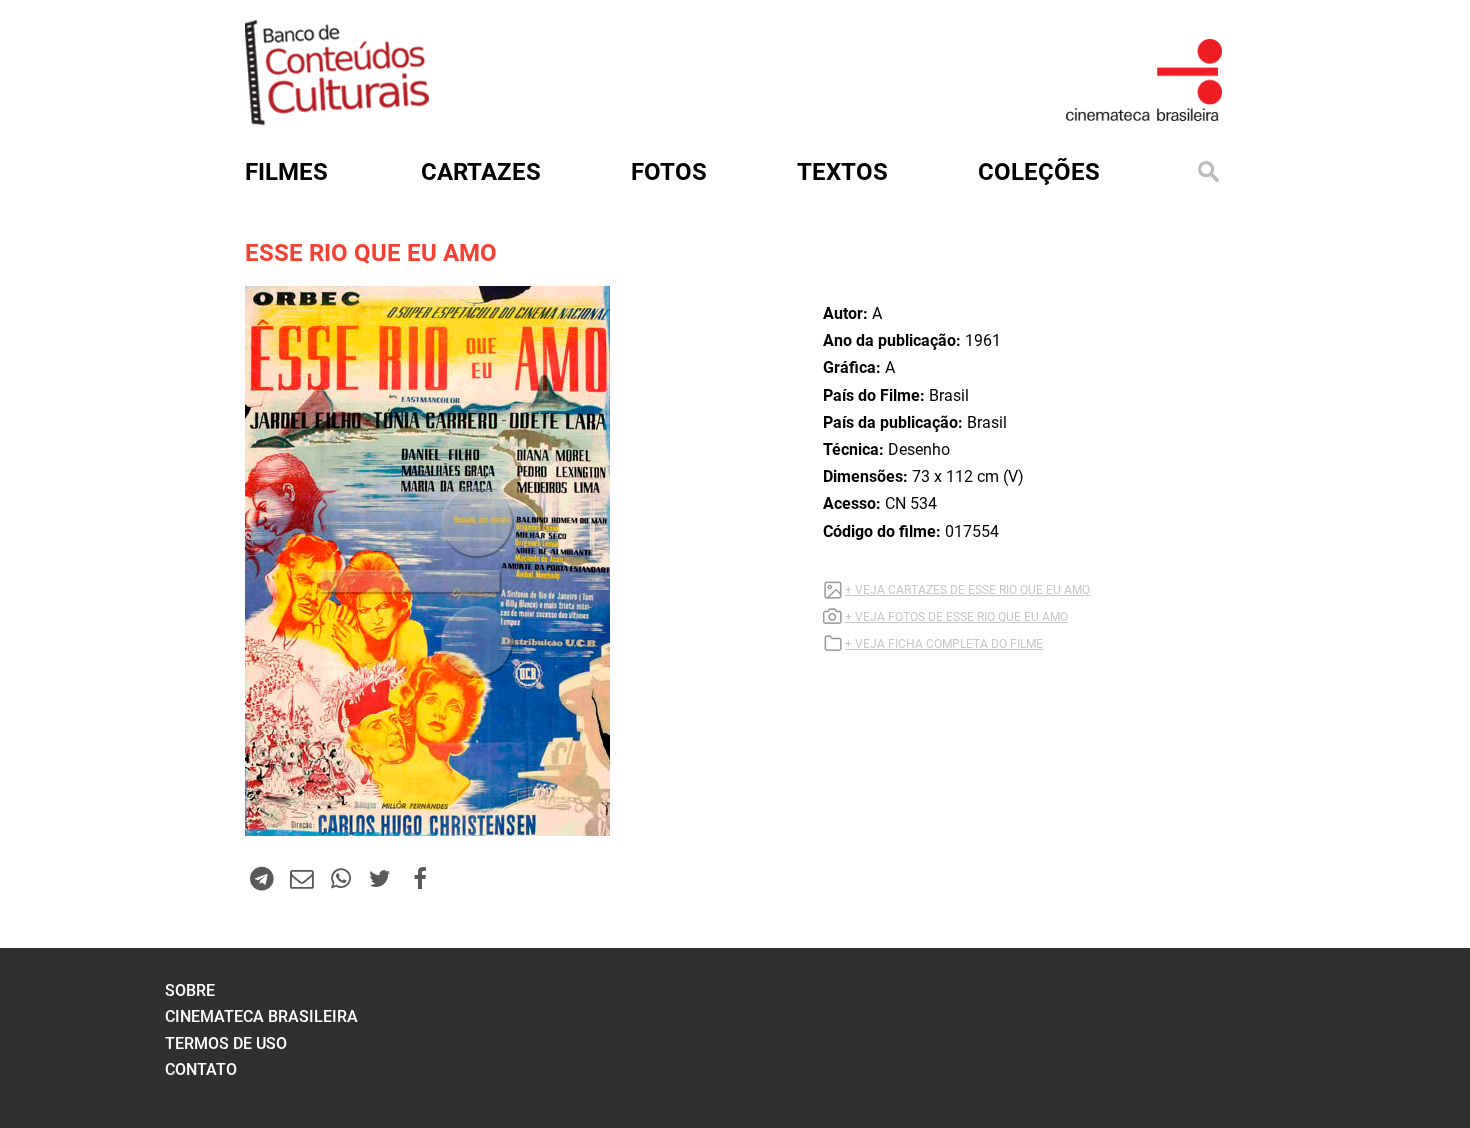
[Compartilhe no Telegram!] (262, 878)
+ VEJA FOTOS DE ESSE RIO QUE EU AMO (956, 617)
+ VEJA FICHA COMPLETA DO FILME (944, 644)
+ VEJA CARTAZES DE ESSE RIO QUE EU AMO (967, 590)
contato (201, 1069)
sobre (190, 990)
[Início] (337, 118)
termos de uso (226, 1043)
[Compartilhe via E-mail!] (301, 878)
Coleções (1039, 172)
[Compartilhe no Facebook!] (420, 878)
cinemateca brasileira (261, 1016)
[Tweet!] (380, 878)
